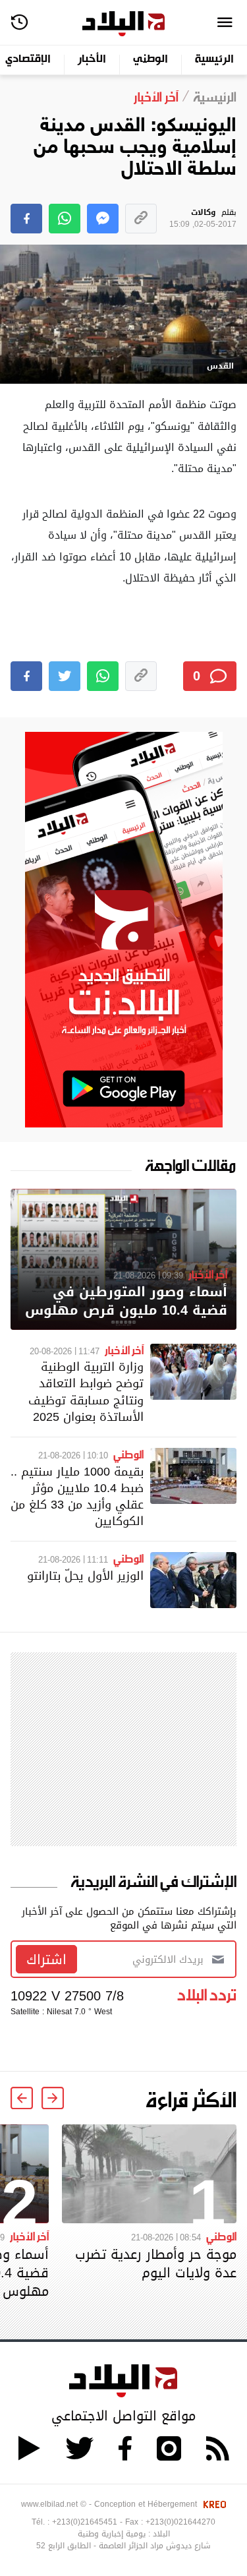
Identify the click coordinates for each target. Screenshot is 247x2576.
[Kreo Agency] (213, 2504)
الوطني (151, 60)
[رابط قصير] (141, 219)
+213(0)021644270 (180, 2522)
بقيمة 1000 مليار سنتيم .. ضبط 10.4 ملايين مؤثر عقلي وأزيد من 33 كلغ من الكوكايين (77, 1496)
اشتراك (46, 1960)
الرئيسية (214, 60)
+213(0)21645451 (85, 2522)
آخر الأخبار (208, 1274)
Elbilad (123, 24)
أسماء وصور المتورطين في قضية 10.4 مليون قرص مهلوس (126, 1301)
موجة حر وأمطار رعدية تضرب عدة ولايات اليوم (156, 2263)
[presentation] (53, 2098)
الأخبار (92, 60)
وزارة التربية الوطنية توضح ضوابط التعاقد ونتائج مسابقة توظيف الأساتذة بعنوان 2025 (86, 1392)
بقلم (203, 219)
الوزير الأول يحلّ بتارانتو (85, 1575)
